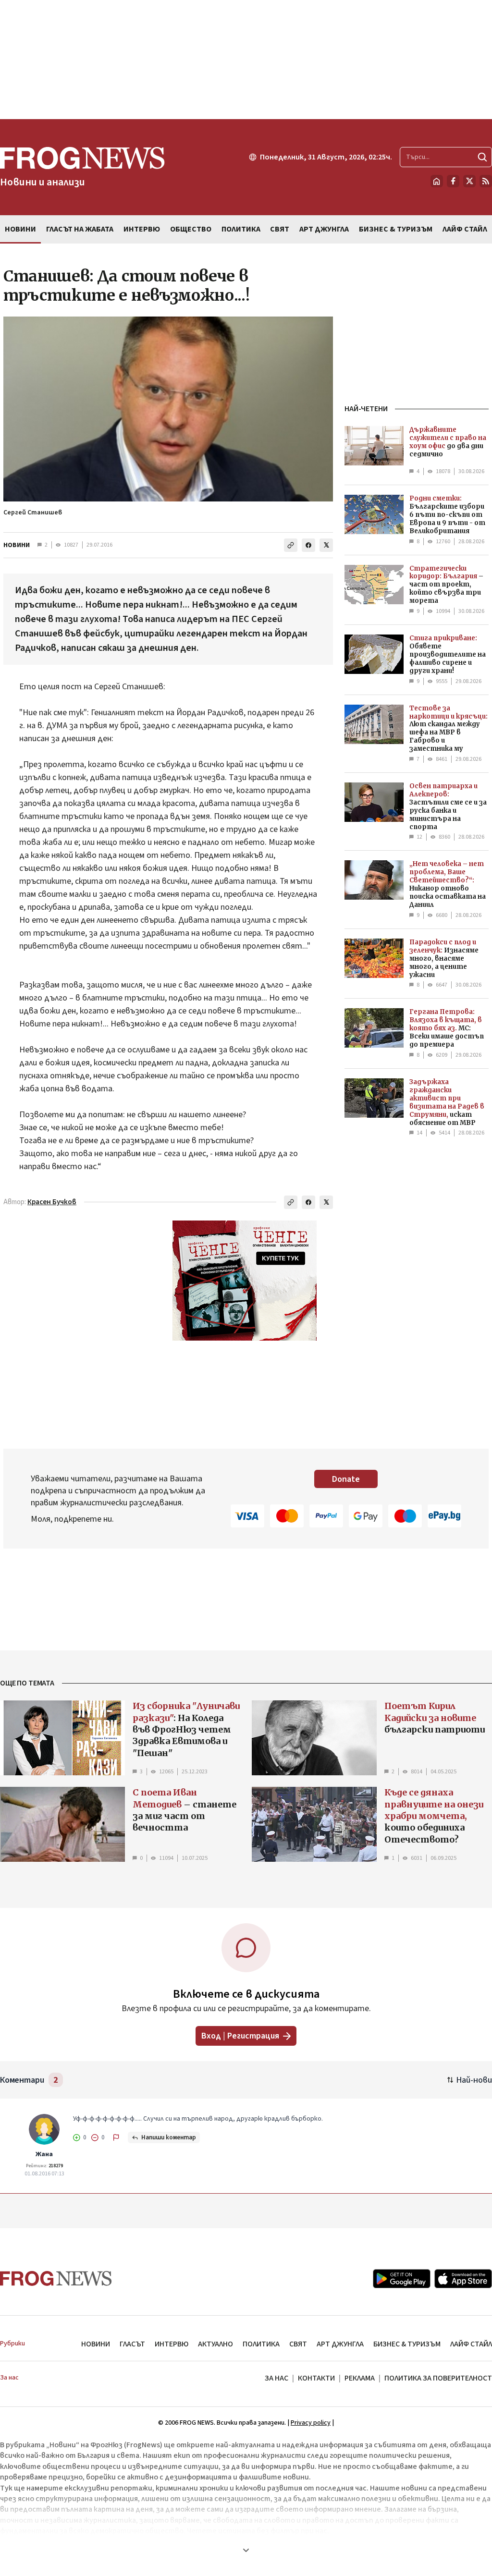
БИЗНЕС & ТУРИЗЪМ (407, 2344)
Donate (346, 1479)
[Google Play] (402, 2279)
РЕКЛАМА (360, 2378)
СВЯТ (298, 2344)
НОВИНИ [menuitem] (20, 229)
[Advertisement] (246, 60)
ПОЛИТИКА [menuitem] (241, 229)
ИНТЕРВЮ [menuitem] (142, 229)
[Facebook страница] (453, 181)
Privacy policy (311, 2423)
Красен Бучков (52, 1202)
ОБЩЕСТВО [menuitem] (191, 229)
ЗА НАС (277, 2378)
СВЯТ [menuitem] (280, 229)
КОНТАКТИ (316, 2378)
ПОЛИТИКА (261, 2344)
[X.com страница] (469, 181)
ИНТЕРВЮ (172, 2344)
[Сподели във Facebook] (308, 545)
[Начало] (437, 181)
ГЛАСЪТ (132, 2344)
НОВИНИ (17, 545)
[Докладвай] (116, 2137)
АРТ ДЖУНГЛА (340, 2344)
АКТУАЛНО (215, 2344)
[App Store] (463, 2279)
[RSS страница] (486, 181)
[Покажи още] (246, 2550)
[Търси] (482, 157)
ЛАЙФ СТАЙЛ (471, 2344)
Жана (44, 2154)
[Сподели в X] (326, 545)
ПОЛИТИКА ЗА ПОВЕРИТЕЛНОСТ (438, 2378)
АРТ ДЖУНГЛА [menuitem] (324, 229)
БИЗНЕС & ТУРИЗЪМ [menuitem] (396, 229)
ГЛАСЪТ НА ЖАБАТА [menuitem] (80, 229)
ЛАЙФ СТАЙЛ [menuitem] (465, 229)
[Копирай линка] (291, 545)
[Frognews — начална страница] (56, 2278)
